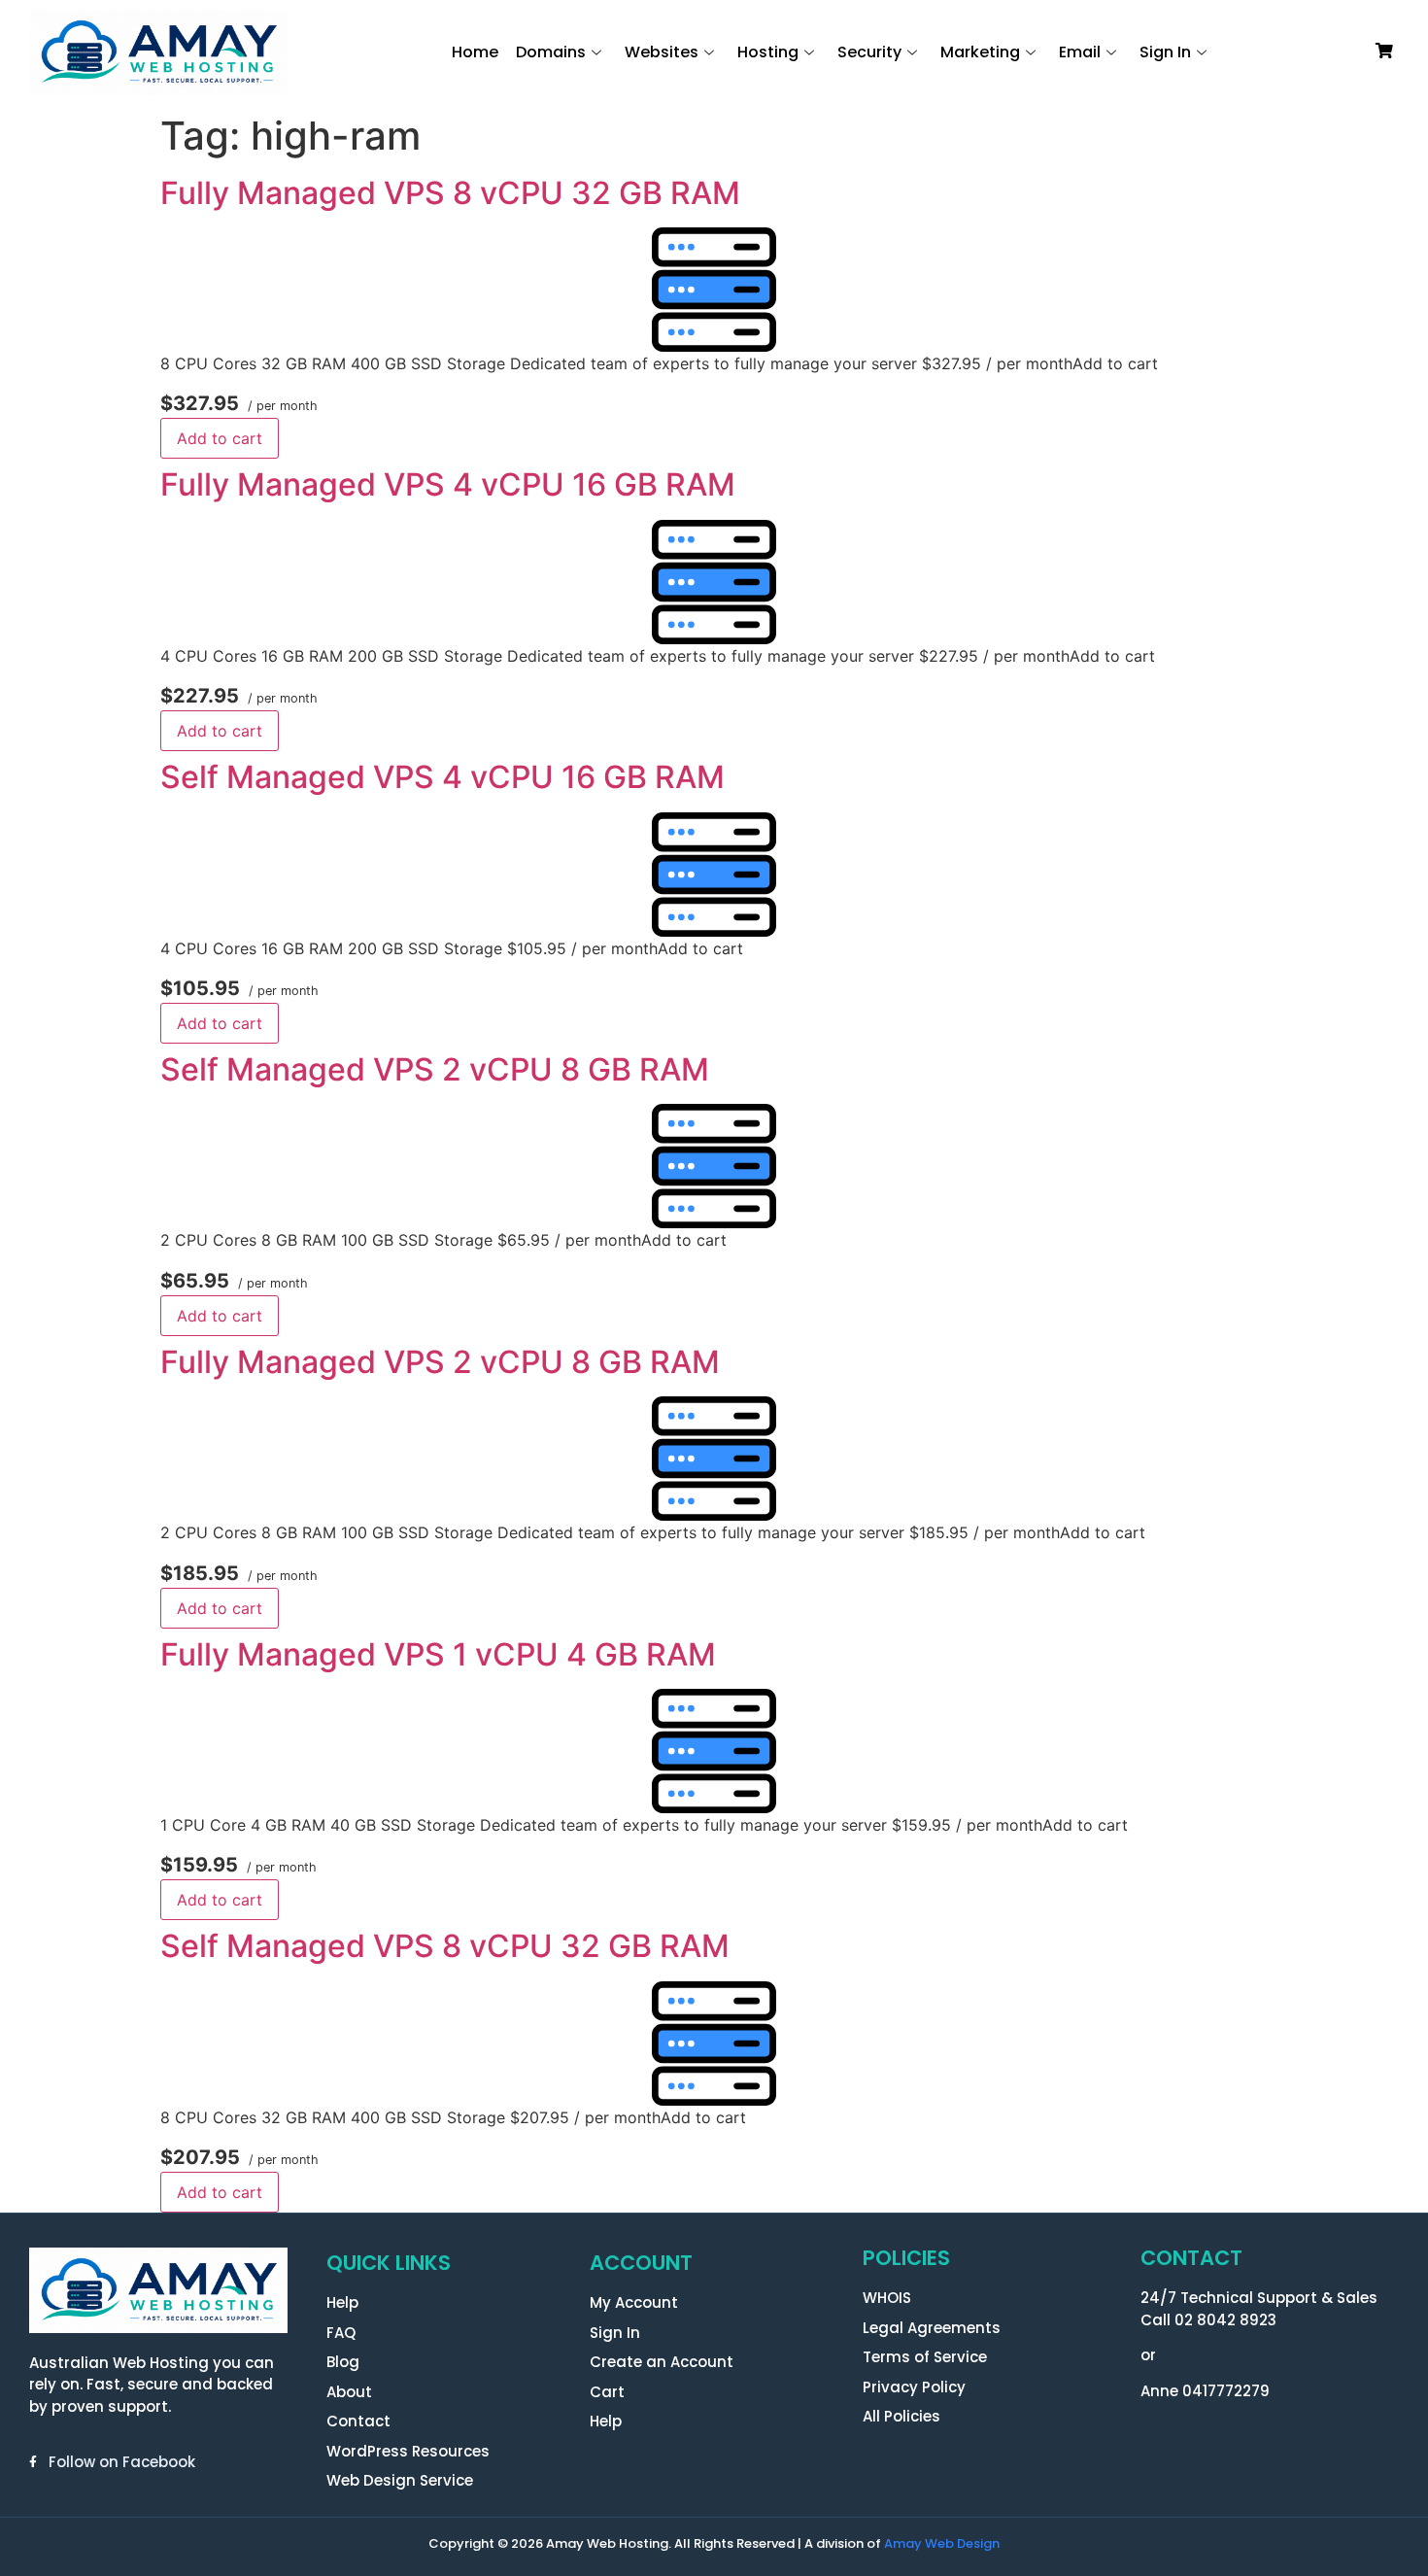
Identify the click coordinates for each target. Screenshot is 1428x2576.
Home (475, 52)
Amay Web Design (942, 2543)
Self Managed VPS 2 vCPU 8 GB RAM (435, 1069)
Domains (551, 52)
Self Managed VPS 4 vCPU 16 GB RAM (442, 777)
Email (1080, 52)
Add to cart (220, 438)
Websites (662, 52)
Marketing (980, 52)
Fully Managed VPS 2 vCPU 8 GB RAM (440, 1362)
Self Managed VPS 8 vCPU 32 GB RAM (445, 1946)
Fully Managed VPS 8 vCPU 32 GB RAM (450, 193)
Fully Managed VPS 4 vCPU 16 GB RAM (448, 484)
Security (869, 52)
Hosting (768, 52)
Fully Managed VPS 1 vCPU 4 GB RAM (438, 1654)
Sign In (1165, 52)
